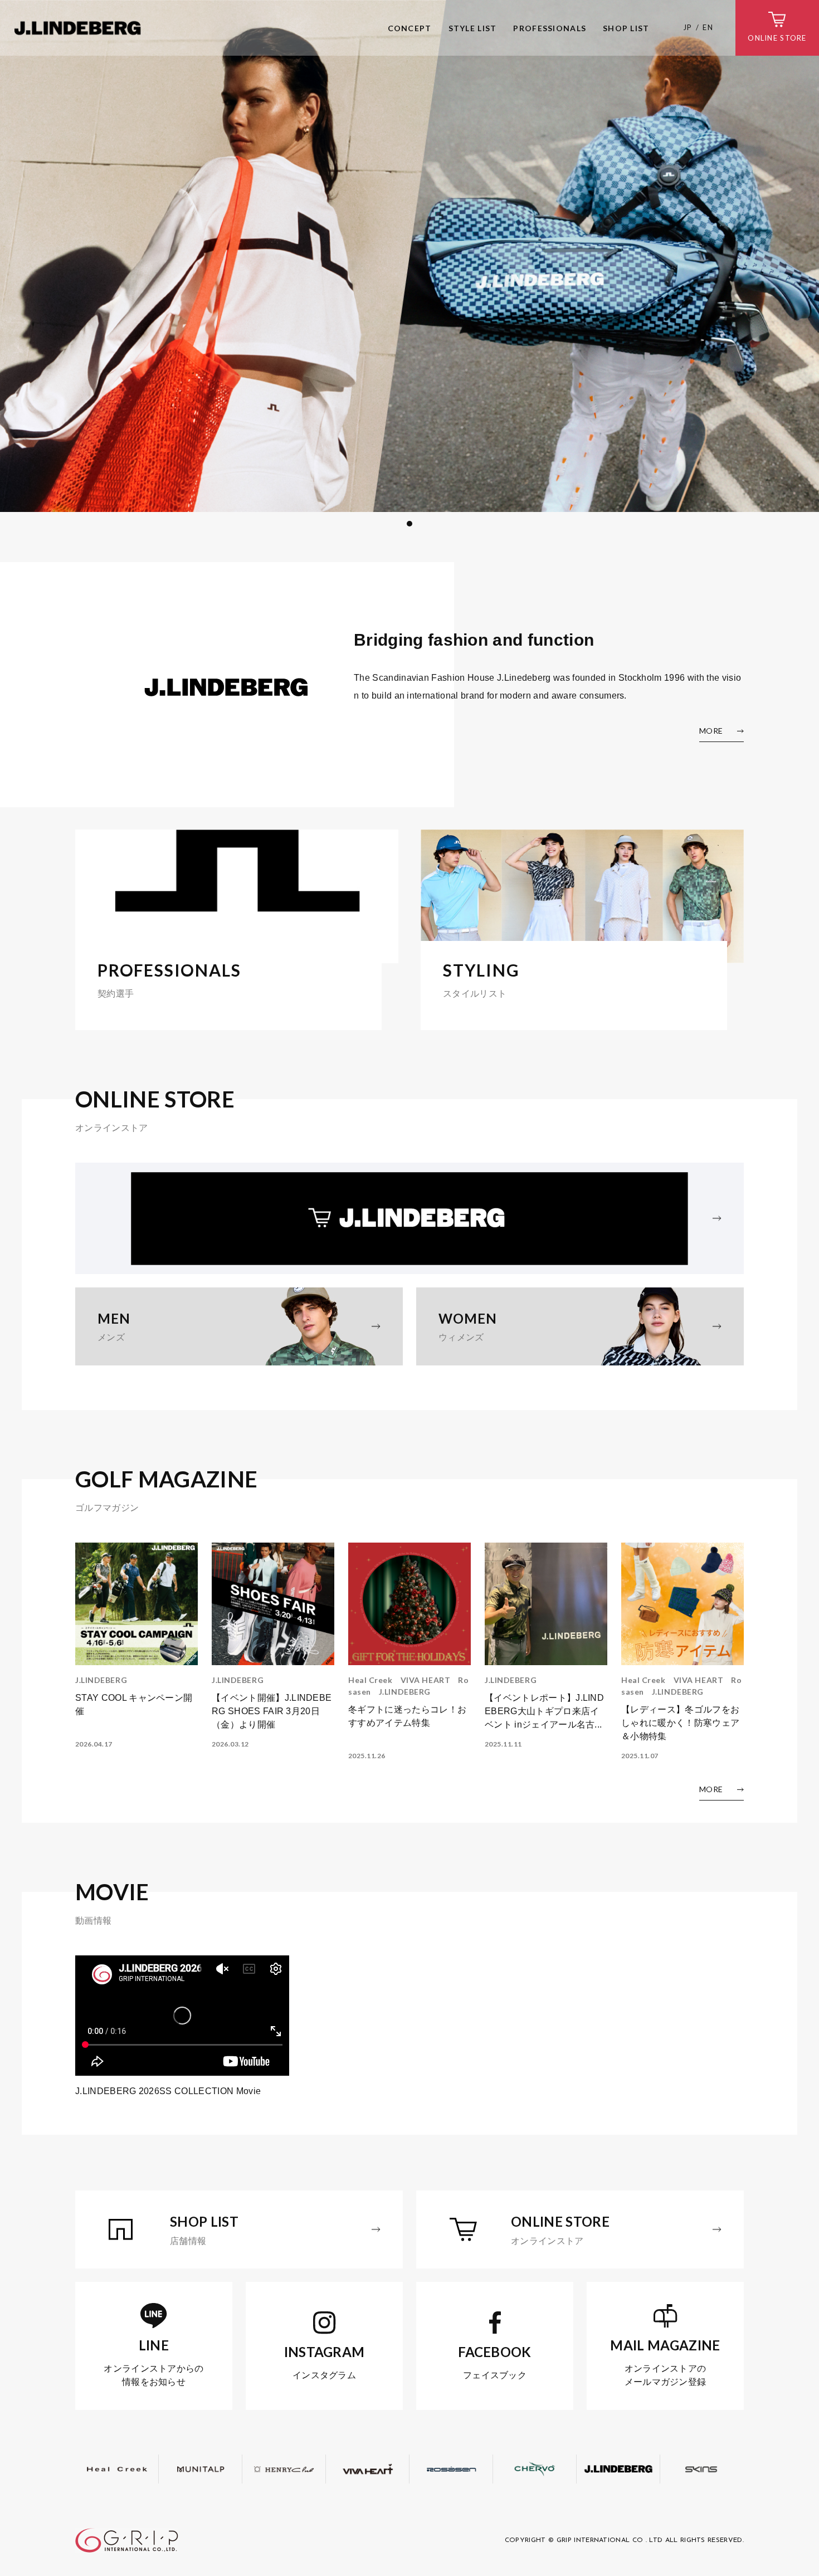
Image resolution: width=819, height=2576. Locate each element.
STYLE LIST (473, 28)
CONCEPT (410, 28)
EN (708, 27)
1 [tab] (409, 524)
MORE (711, 731)
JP (688, 27)
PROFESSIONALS (550, 28)
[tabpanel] (409, 256)
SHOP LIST (626, 28)
